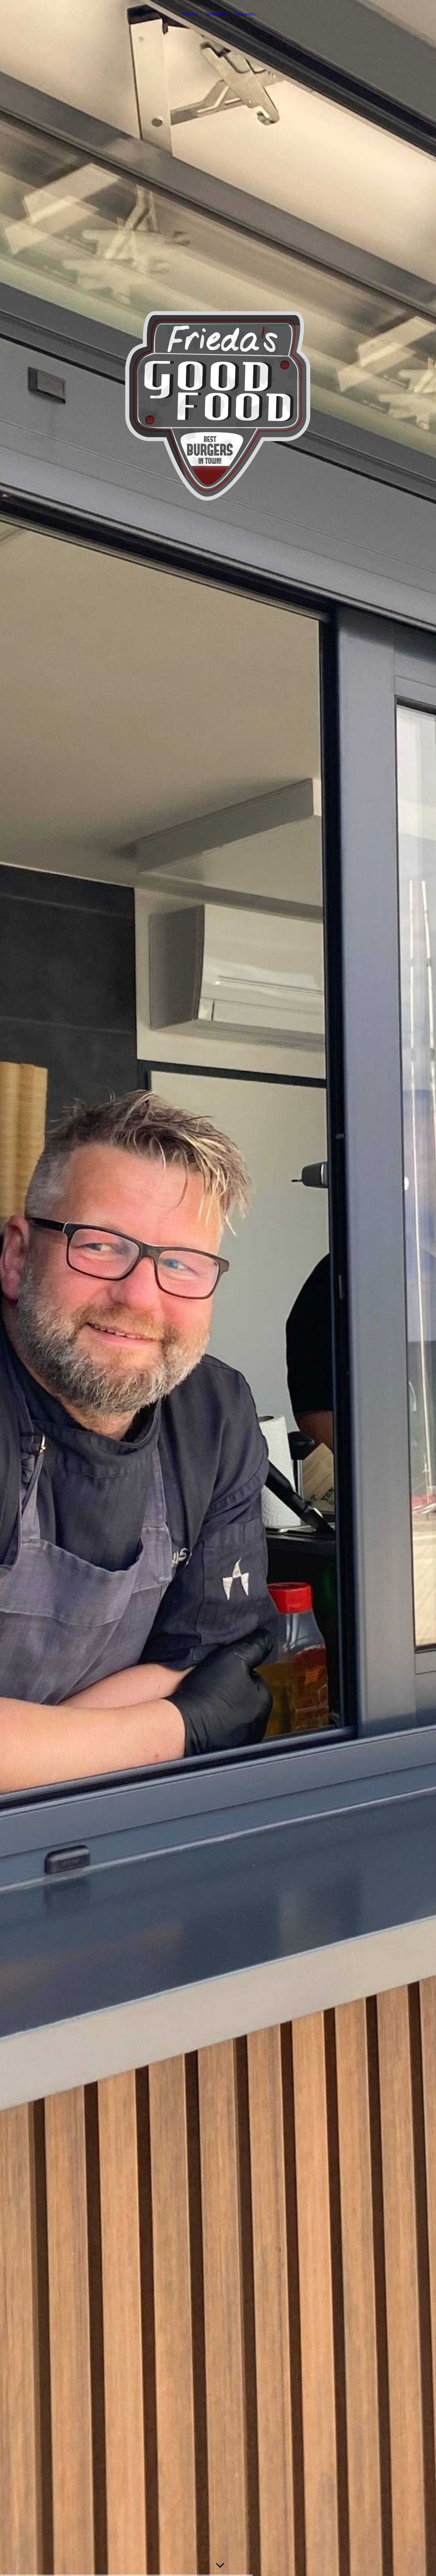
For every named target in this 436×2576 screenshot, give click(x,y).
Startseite (190, 14)
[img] (218, 1288)
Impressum (245, 14)
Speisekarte (216, 14)
